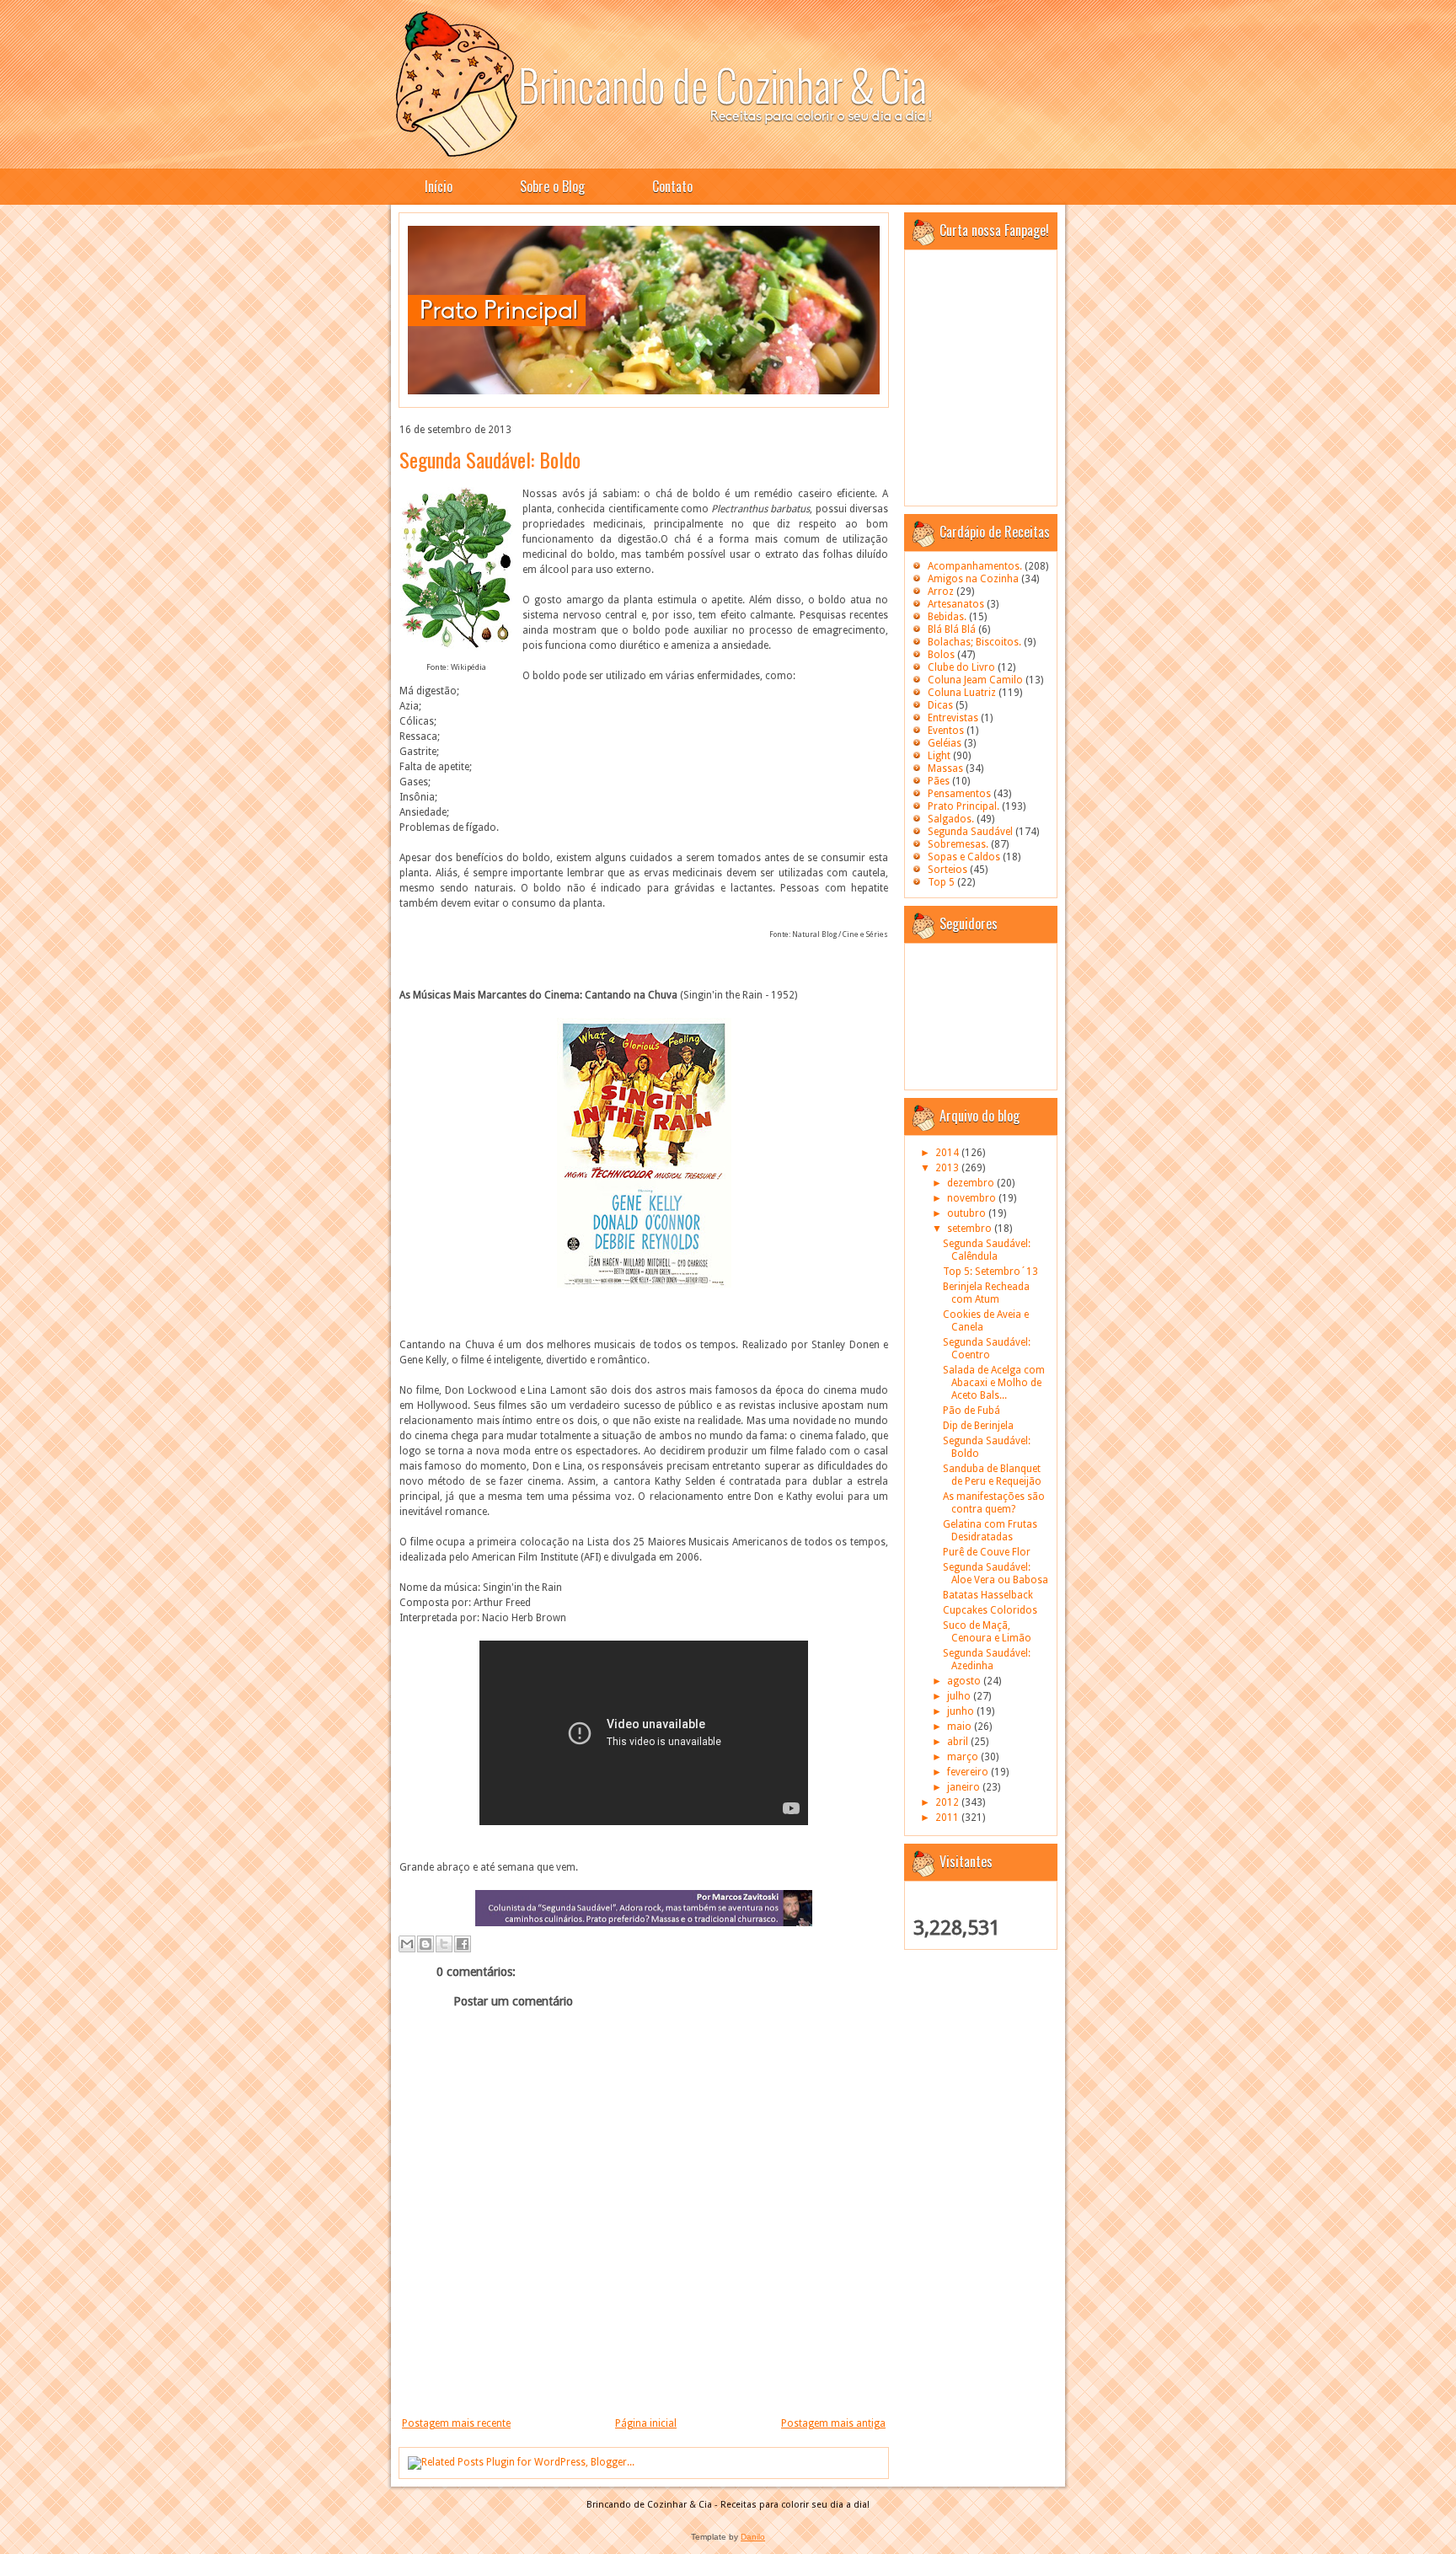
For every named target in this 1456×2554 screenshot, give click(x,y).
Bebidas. (947, 617)
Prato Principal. (964, 806)
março (964, 1757)
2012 (948, 1802)
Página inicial (646, 2423)
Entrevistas (953, 718)
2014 (948, 1153)
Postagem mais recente (456, 2423)
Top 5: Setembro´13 (990, 1272)
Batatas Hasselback (988, 1595)
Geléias (945, 743)
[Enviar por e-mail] (407, 1944)
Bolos (941, 655)
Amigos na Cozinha (973, 579)
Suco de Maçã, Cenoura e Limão (987, 1632)
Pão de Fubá (972, 1411)
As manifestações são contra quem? (994, 1503)
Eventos (946, 731)
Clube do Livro (961, 667)
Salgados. (951, 819)
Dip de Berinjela (978, 1426)
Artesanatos (956, 604)
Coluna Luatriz (962, 693)
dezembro (972, 1183)
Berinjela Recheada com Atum (986, 1293)
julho (960, 1696)
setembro (971, 1229)
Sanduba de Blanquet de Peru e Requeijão (992, 1475)
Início (439, 186)
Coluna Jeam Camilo (975, 680)
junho (962, 1711)
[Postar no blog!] (426, 1944)
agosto (965, 1681)
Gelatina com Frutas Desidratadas (990, 1531)
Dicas (940, 705)
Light (939, 756)
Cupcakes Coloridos (990, 1610)
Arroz (941, 592)
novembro (973, 1198)
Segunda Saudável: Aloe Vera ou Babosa (996, 1574)
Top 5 (941, 882)
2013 (948, 1168)
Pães (939, 781)
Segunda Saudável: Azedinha (987, 1660)
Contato (672, 186)
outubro (968, 1213)
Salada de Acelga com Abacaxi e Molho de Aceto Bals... (994, 1383)
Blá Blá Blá (952, 629)
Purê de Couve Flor (987, 1552)
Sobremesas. (958, 844)
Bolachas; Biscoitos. (974, 642)
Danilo (753, 2537)
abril (959, 1742)
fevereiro (969, 1772)
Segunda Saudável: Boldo (490, 459)
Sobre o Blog (552, 186)
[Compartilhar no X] (444, 1944)
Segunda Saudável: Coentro (987, 1349)
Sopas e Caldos (964, 857)
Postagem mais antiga (833, 2423)
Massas (945, 768)
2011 (948, 1818)
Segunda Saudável (970, 832)
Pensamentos (959, 794)
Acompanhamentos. (975, 566)
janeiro (965, 1787)
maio (961, 1727)
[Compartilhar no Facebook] (463, 1944)
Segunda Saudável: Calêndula (987, 1250)
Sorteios (947, 870)
